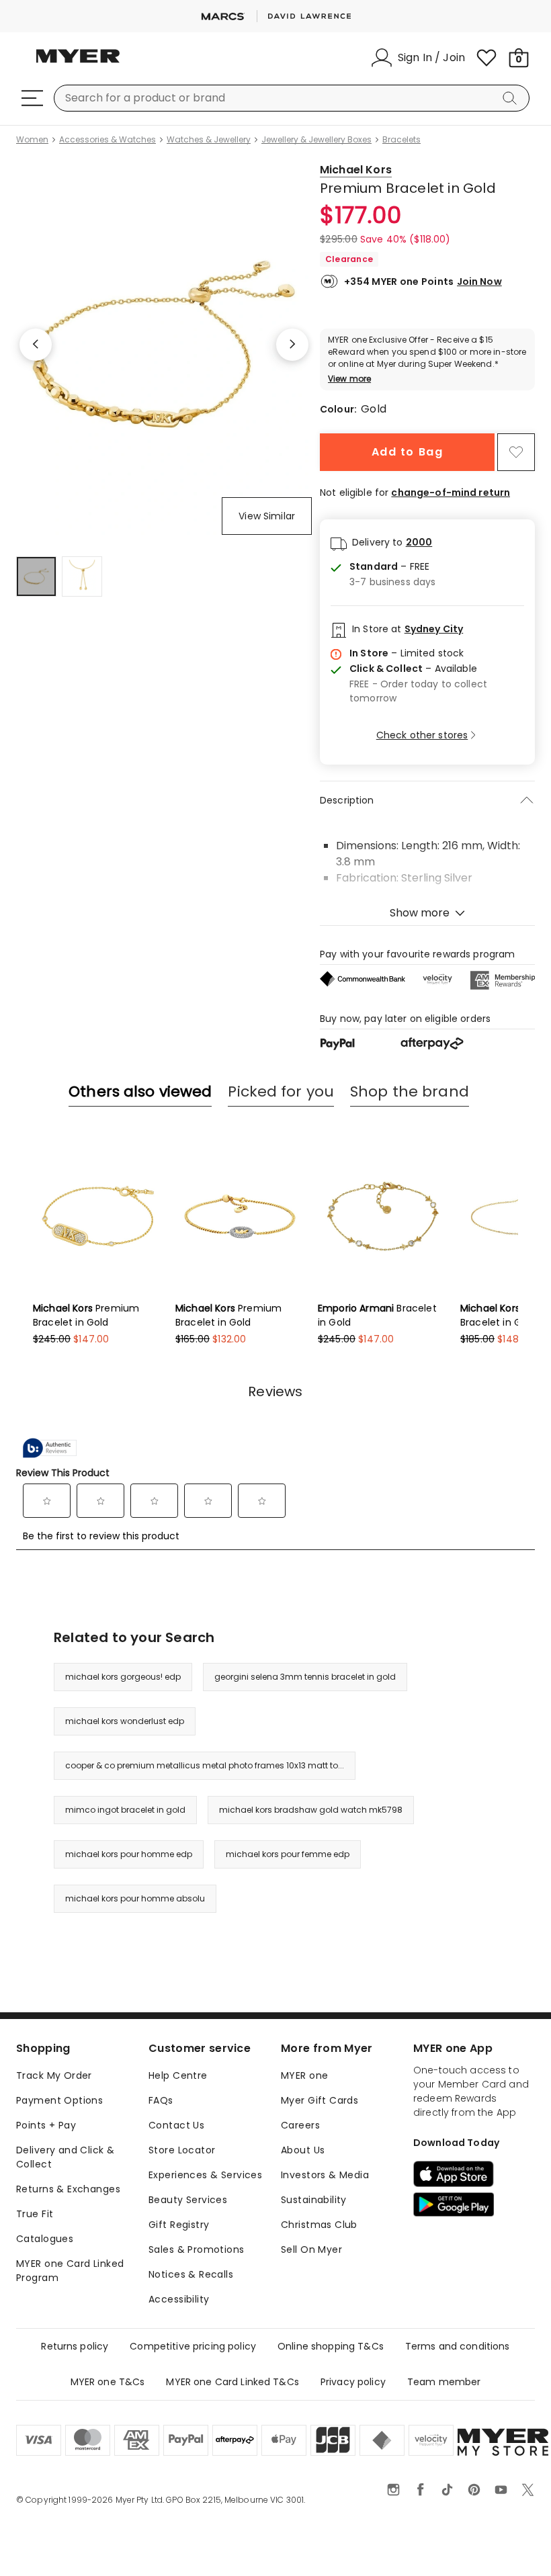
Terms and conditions (458, 2346)
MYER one (304, 2075)
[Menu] (32, 98)
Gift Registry (179, 2225)
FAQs (161, 2100)
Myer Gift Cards (320, 2100)
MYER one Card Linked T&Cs (232, 2382)
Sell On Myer (311, 2249)
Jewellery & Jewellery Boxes (316, 140)
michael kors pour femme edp (288, 1854)
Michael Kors (356, 170)
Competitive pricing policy (193, 2346)
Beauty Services (188, 2200)
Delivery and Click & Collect (65, 2157)
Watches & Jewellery (209, 140)
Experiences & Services (205, 2175)
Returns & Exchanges (68, 2189)
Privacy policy (353, 2382)
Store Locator (182, 2150)
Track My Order (54, 2075)
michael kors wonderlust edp (125, 1721)
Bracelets (401, 140)
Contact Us (176, 2125)
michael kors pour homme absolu (135, 1898)
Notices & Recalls (191, 2274)
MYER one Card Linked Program (70, 2271)
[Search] (512, 98)
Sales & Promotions (197, 2249)
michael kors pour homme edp (129, 1854)
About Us (303, 2150)
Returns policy (75, 2346)
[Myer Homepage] (78, 64)
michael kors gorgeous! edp (123, 1677)
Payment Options (59, 2100)
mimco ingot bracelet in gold (125, 1810)
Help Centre (178, 2075)
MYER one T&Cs (108, 2382)
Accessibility (179, 2299)
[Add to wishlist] (516, 452)
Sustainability (314, 2200)
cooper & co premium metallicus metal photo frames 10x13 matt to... (205, 1765)
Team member (444, 2382)
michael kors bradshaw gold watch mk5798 (311, 1810)
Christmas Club (319, 2225)
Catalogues (45, 2239)
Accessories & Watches (108, 140)
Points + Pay (46, 2125)
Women (32, 140)
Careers (300, 2125)
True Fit (35, 2214)
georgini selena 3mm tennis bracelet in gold (305, 1677)
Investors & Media (325, 2175)
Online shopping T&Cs (331, 2346)
